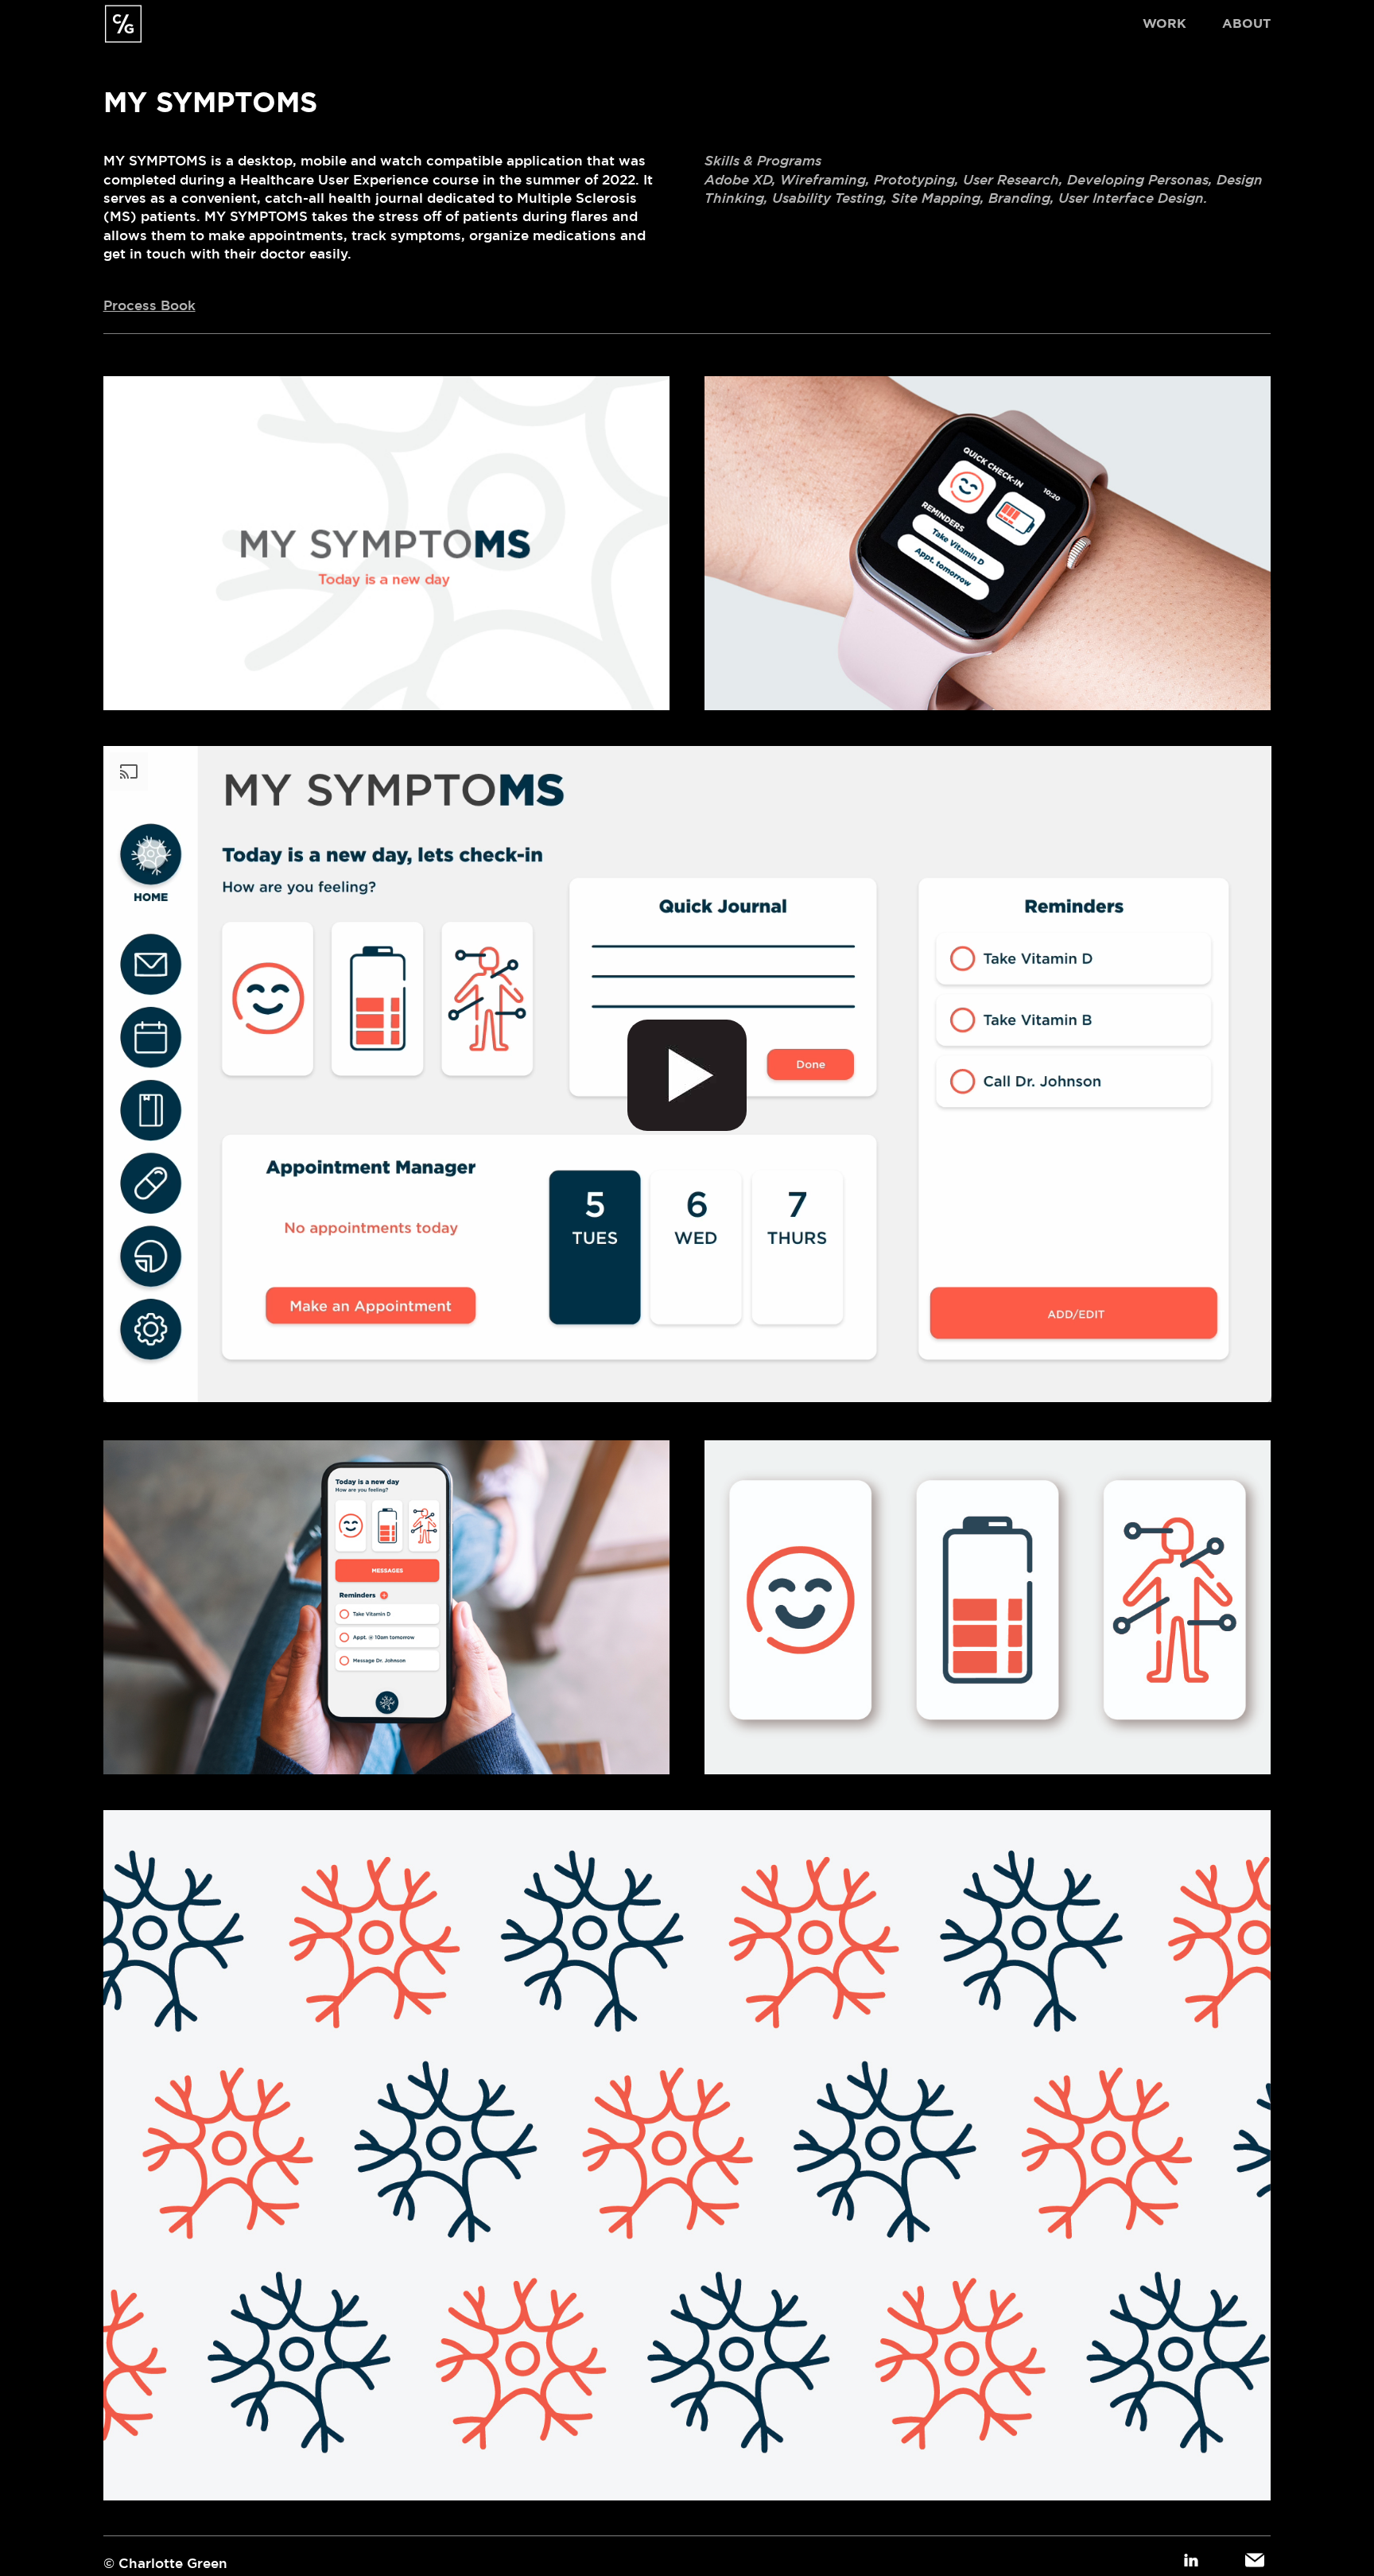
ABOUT (1246, 23)
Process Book (149, 305)
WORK (1164, 23)
